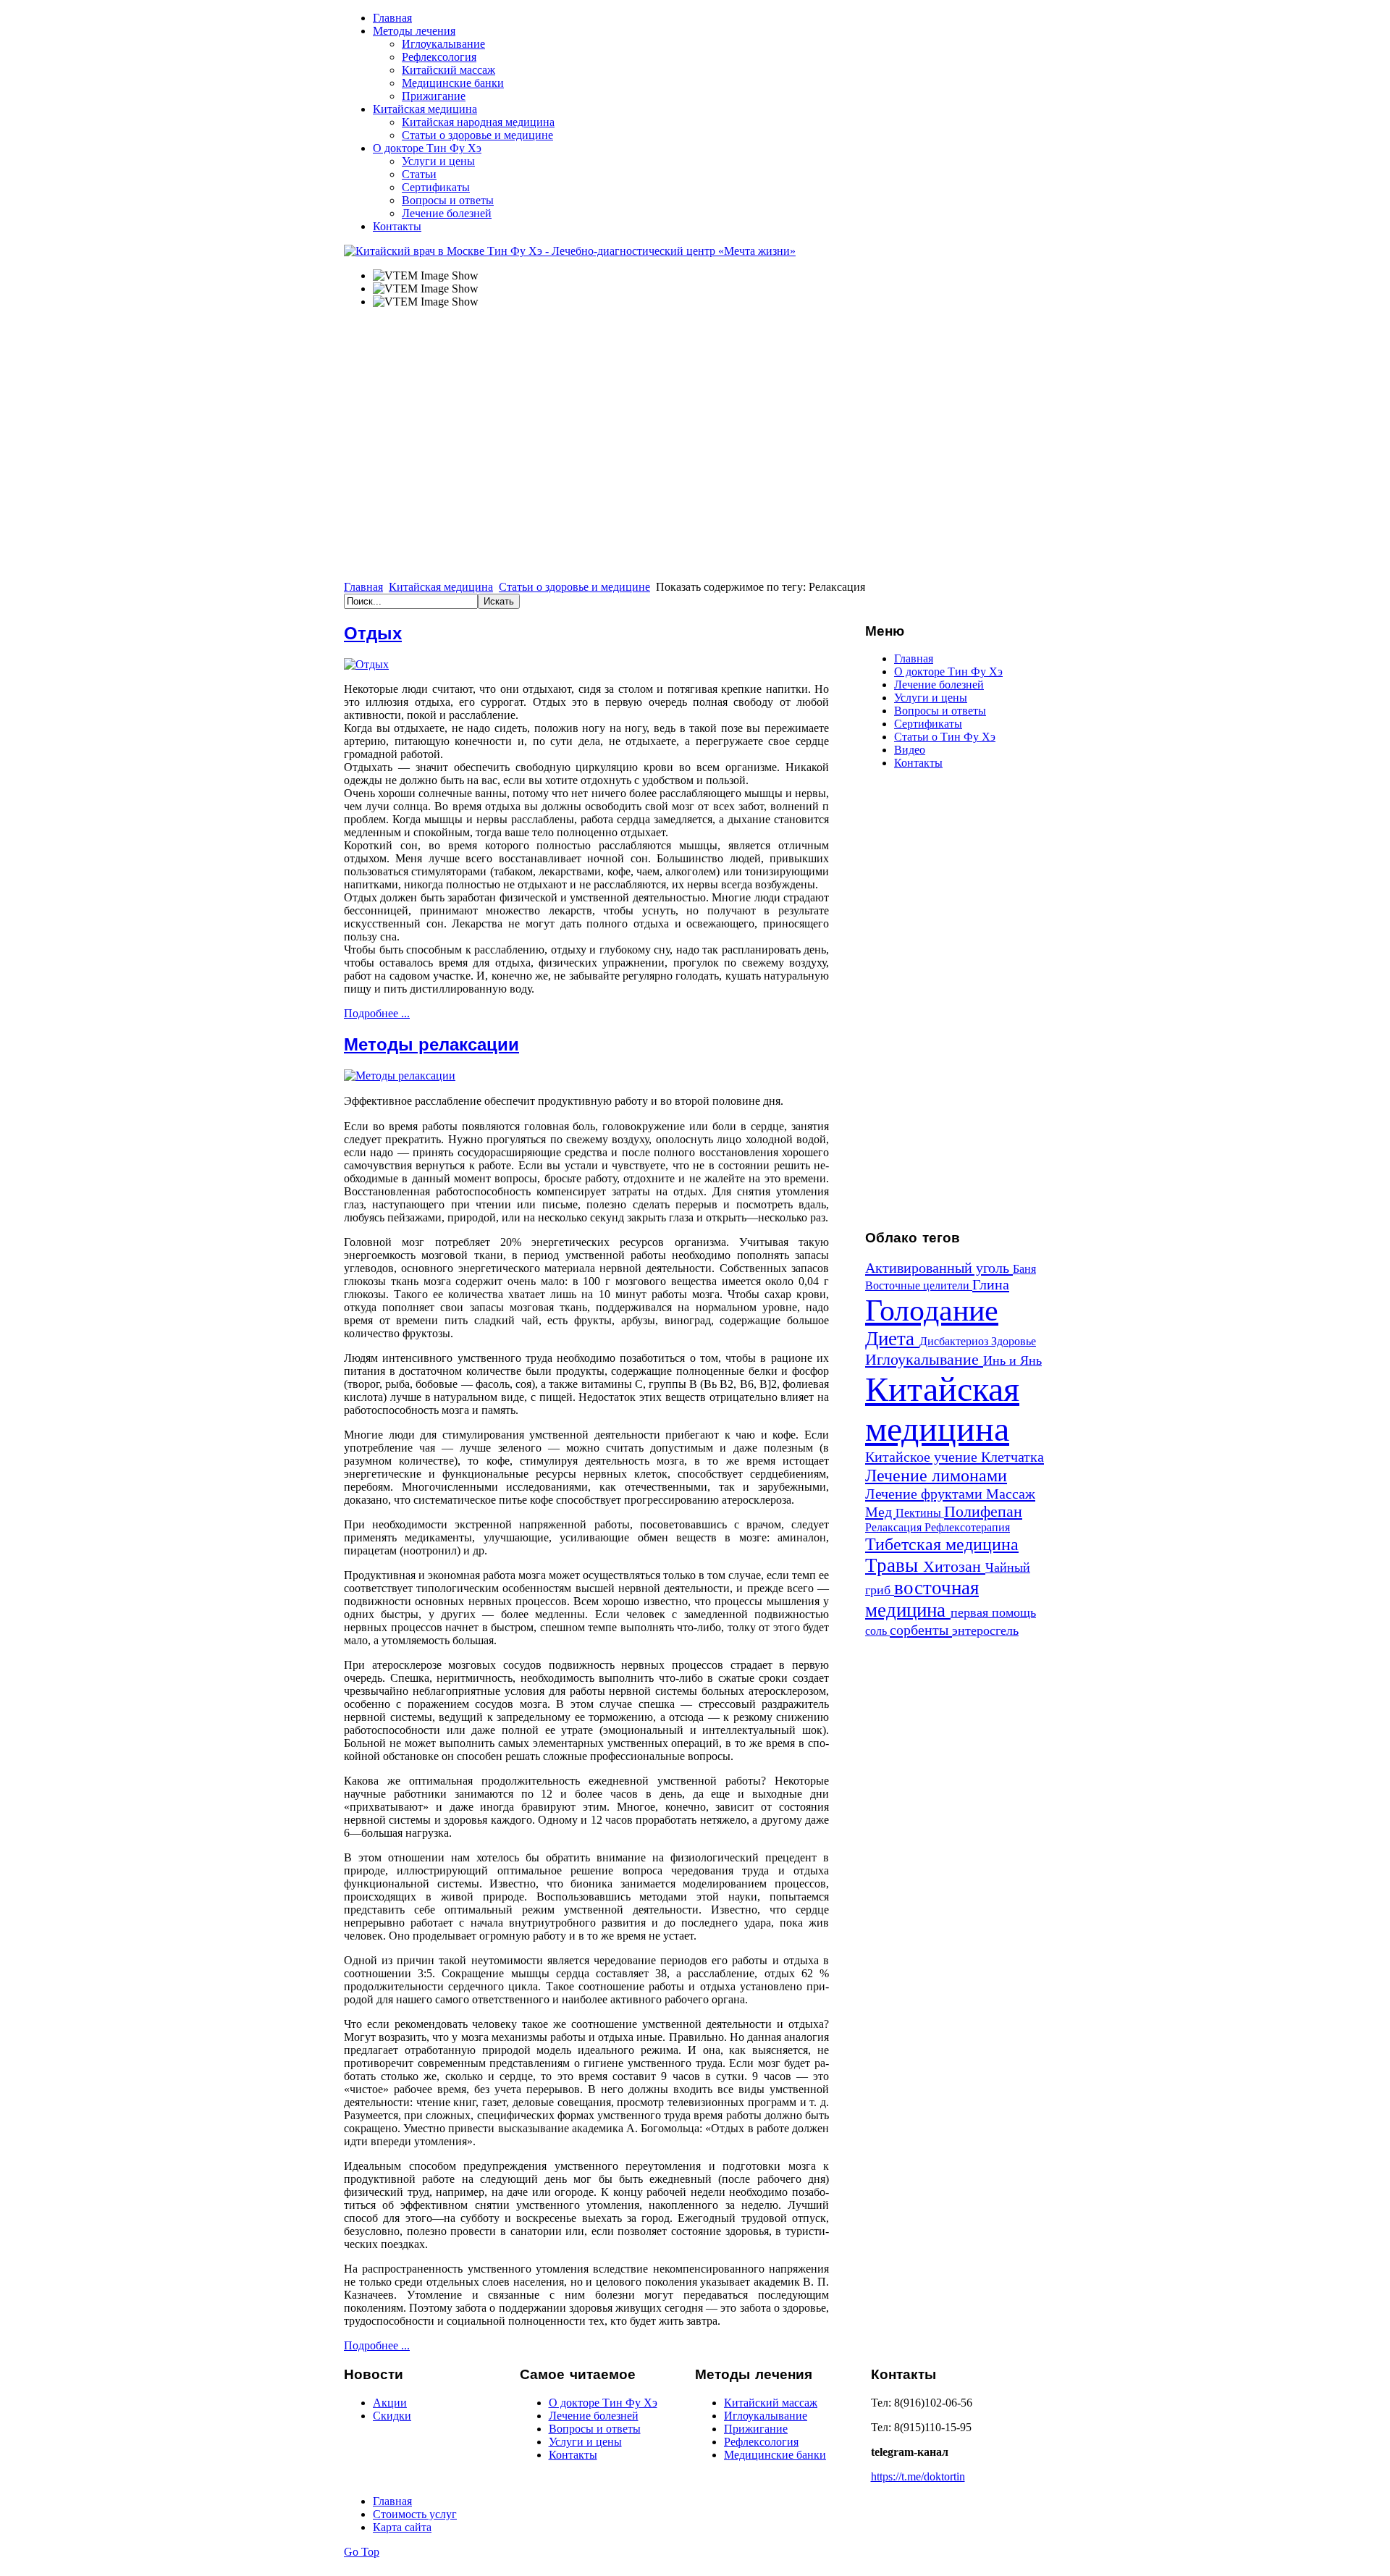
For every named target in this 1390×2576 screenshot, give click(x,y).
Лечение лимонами (936, 1475)
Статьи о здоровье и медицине (574, 587)
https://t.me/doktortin (918, 2476)
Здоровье (1014, 1341)
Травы (894, 1565)
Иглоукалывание (924, 1359)
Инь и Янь (1012, 1360)
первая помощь (993, 1612)
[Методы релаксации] (400, 1076)
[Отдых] (366, 664)
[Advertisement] (956, 998)
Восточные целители (919, 1285)
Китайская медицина (441, 587)
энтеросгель (985, 1630)
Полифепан (983, 1511)
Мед (880, 1512)
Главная (363, 587)
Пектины (920, 1513)
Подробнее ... (377, 1013)
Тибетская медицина (942, 1544)
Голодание (932, 1310)
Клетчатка (1012, 1457)
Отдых (373, 634)
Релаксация (895, 1527)
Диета (892, 1339)
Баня (1024, 1269)
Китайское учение (923, 1457)
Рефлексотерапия (967, 1527)
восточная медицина (922, 1599)
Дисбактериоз (955, 1341)
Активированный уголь (939, 1268)
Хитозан (954, 1566)
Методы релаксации (431, 1045)
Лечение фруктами (926, 1494)
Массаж (1011, 1494)
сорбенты (921, 1630)
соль (877, 1631)
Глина (991, 1284)
